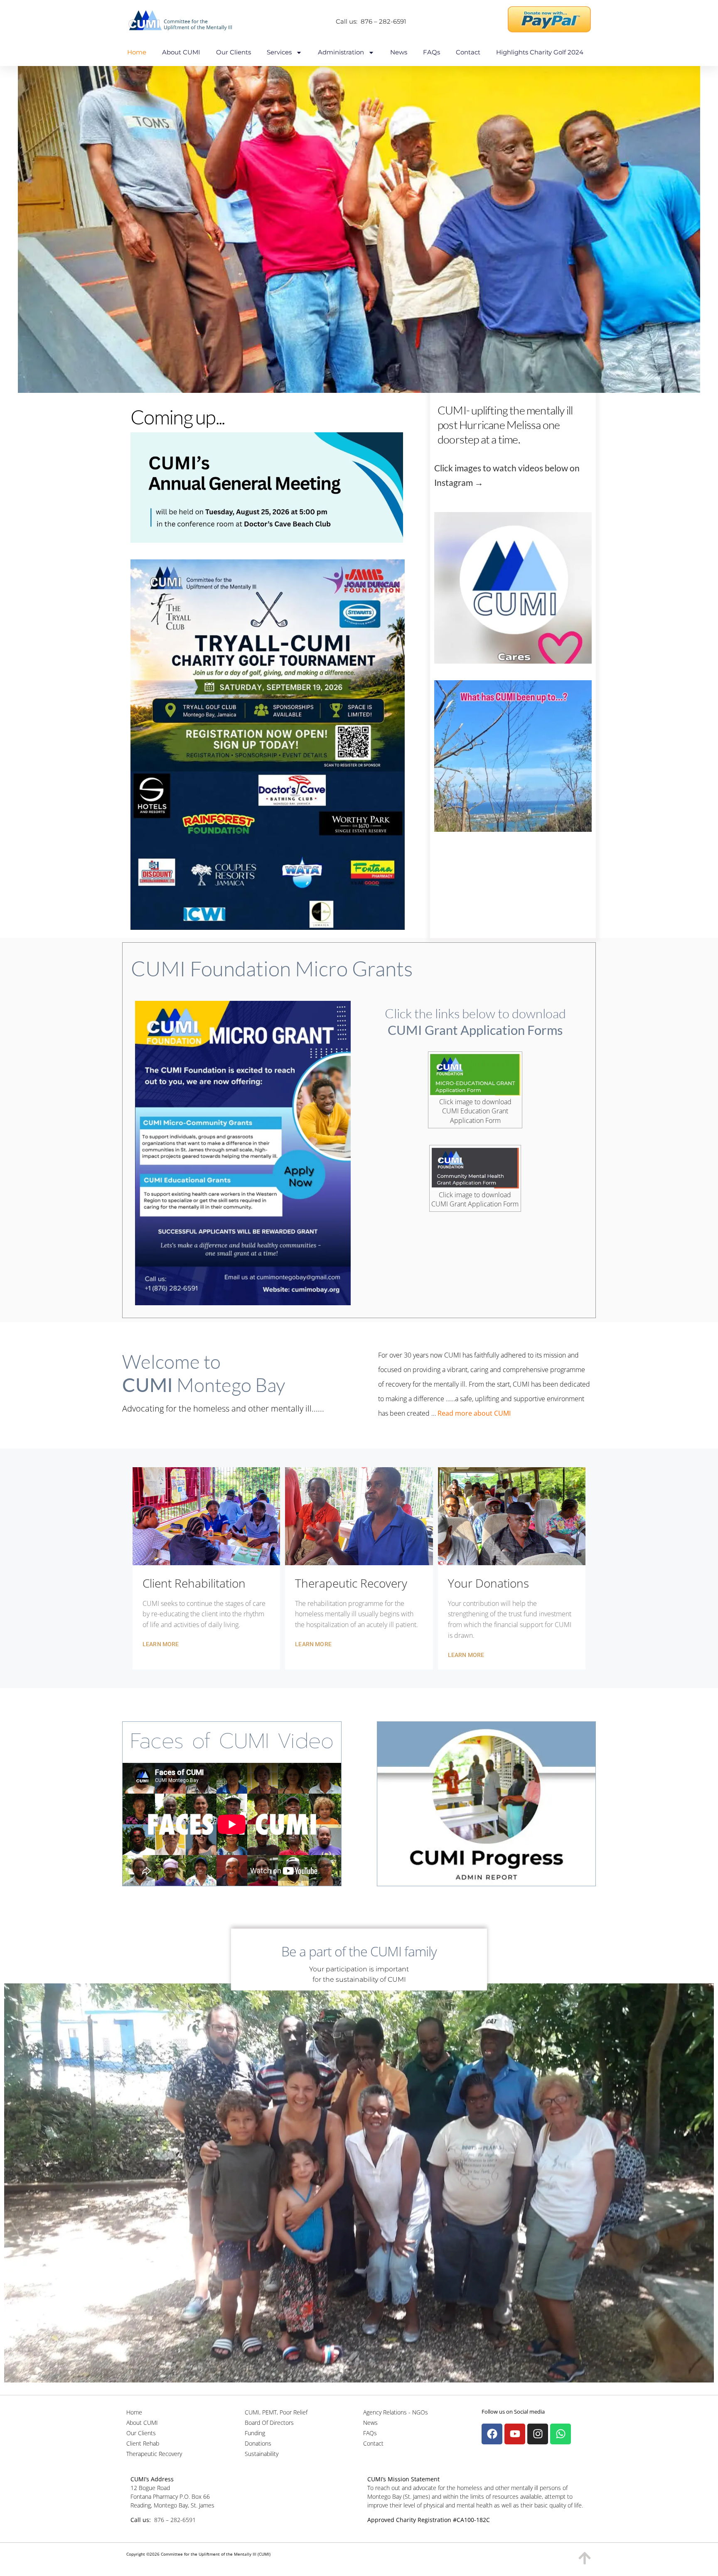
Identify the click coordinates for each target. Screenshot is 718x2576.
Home (137, 52)
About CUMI (181, 52)
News (399, 52)
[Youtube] (515, 2434)
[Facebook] (492, 2434)
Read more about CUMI (475, 1413)
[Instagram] (538, 2434)
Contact (468, 52)
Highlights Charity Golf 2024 (540, 52)
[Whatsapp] (561, 2434)
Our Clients (234, 52)
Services (279, 52)
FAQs (432, 52)
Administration (341, 52)
